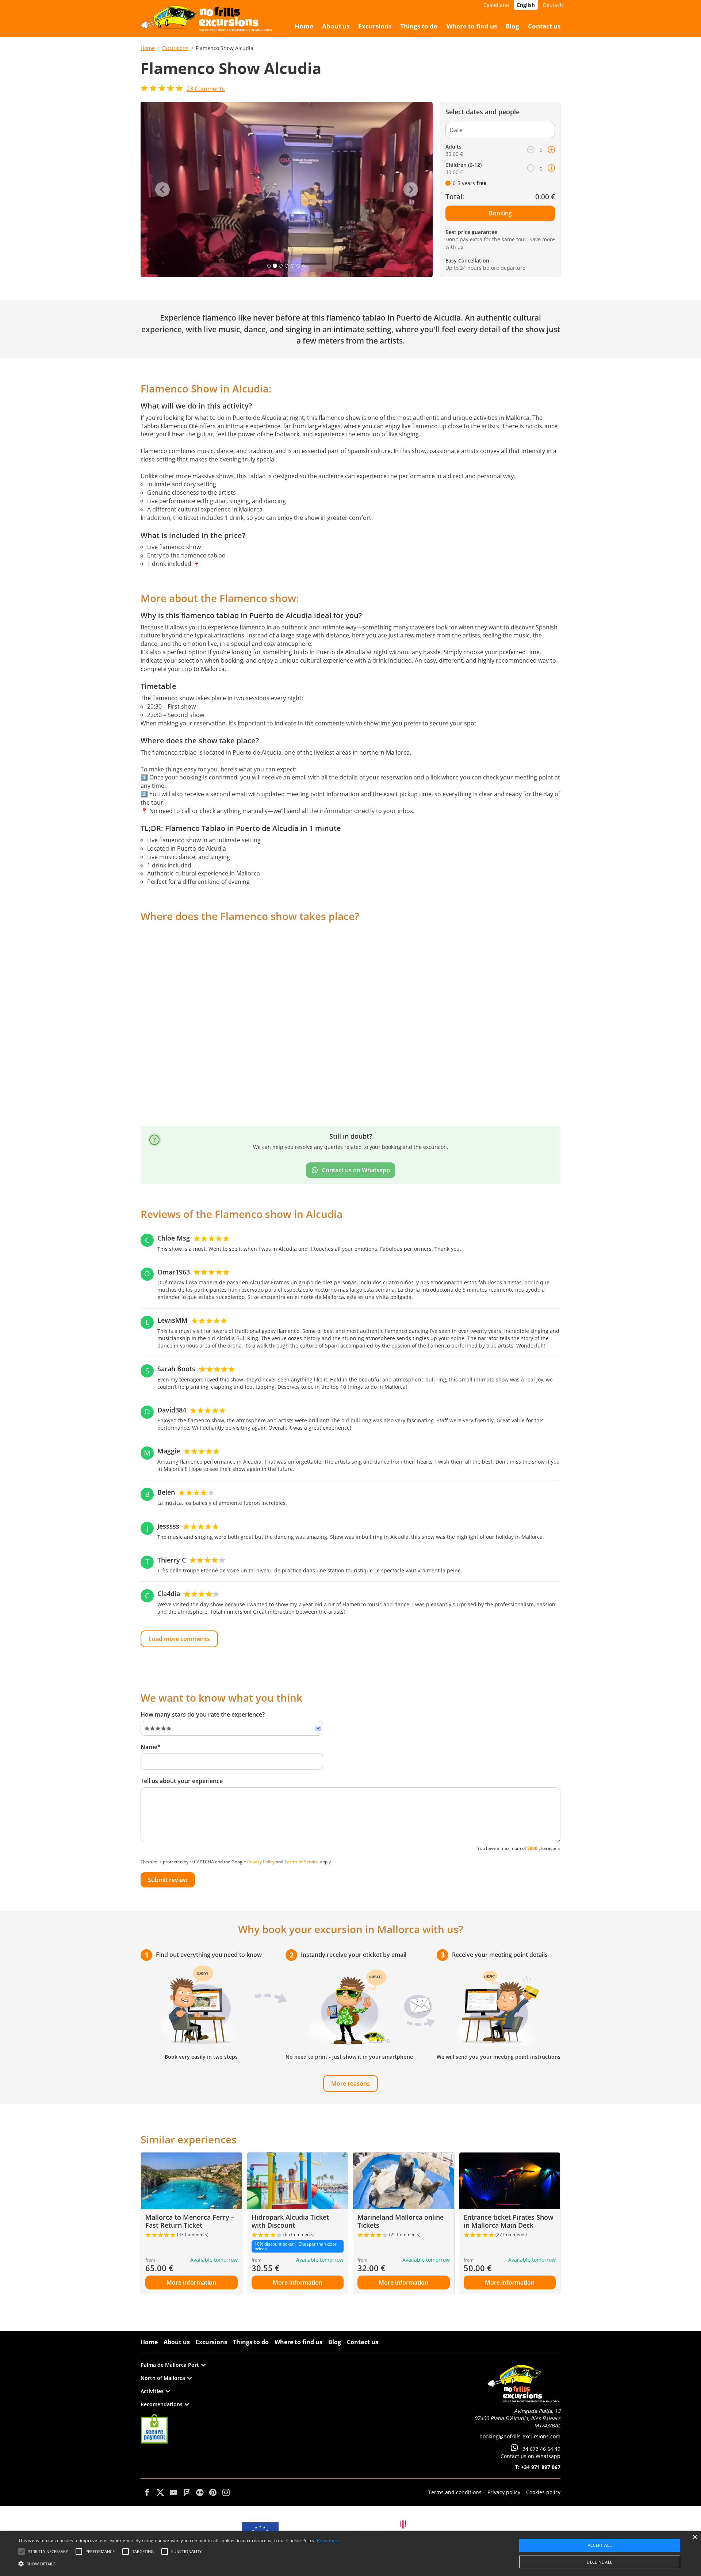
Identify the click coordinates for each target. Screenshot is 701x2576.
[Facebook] (147, 2492)
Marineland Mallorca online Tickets (401, 2221)
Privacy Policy (261, 1862)
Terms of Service (302, 1862)
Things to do (251, 2342)
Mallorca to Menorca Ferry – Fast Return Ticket (190, 2221)
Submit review (168, 1880)
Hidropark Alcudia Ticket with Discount (290, 2221)
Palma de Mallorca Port (170, 2365)
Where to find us (298, 2342)
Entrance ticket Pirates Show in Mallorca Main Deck (509, 2221)
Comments (206, 89)
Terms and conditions (455, 2492)
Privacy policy (504, 2492)
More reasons (350, 2084)
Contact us (363, 2342)
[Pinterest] (213, 2492)
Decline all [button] (600, 2562)
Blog (335, 2342)
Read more (329, 2540)
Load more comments (179, 1639)
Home (148, 48)
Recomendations (162, 2404)
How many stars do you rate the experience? (203, 1714)
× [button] (695, 2537)
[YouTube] (173, 2492)
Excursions (175, 48)
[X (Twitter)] (160, 2492)
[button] (179, 2563)
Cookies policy (543, 2492)
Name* (151, 1747)
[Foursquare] (187, 2492)
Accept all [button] (600, 2545)
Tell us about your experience (182, 1781)
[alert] (350, 2554)
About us (177, 2342)
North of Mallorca (163, 2378)
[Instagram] (226, 2492)
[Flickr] (200, 2492)
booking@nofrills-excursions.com (520, 2436)
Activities (152, 2391)
